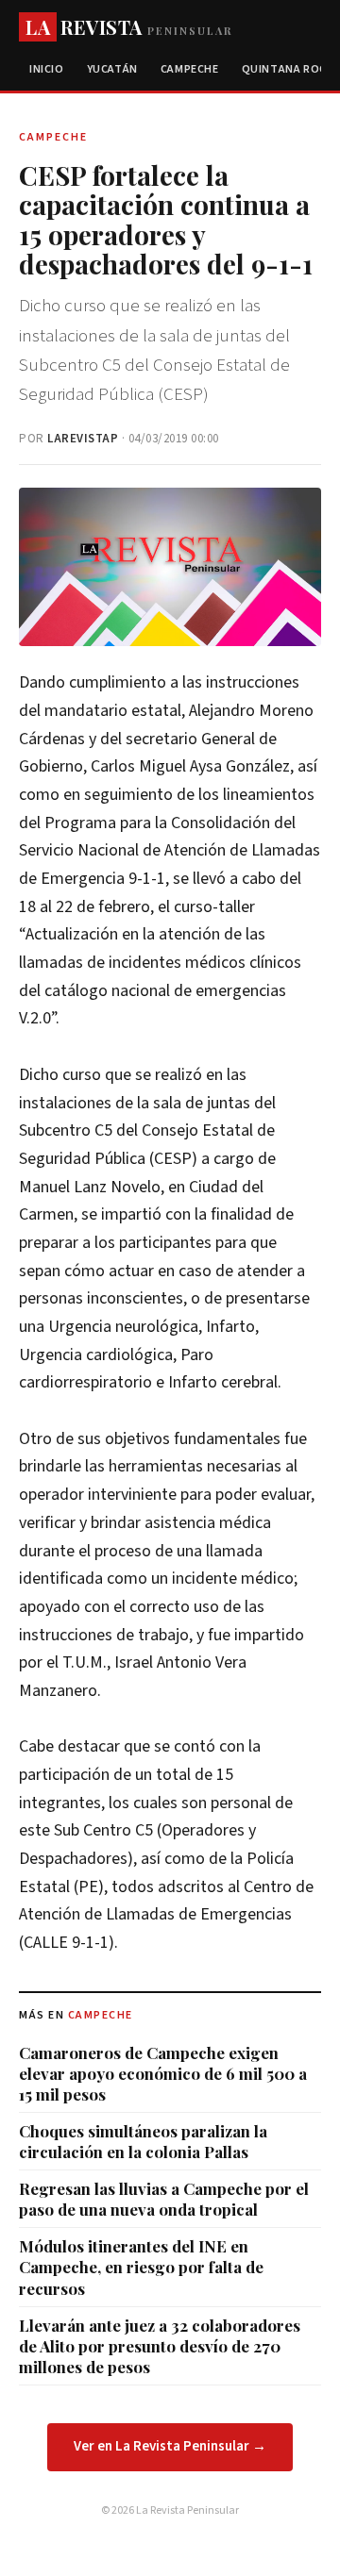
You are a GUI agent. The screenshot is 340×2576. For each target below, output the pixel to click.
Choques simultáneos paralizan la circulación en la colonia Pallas (143, 2141)
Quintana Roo (285, 69)
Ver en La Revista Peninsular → (170, 2446)
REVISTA (129, 27)
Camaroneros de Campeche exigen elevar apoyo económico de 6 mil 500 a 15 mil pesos (163, 2073)
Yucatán (112, 69)
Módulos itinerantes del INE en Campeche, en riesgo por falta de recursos (141, 2267)
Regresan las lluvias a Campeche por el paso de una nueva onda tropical (164, 2199)
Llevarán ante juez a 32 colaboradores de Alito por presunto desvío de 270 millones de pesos (160, 2346)
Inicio (47, 69)
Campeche (190, 69)
